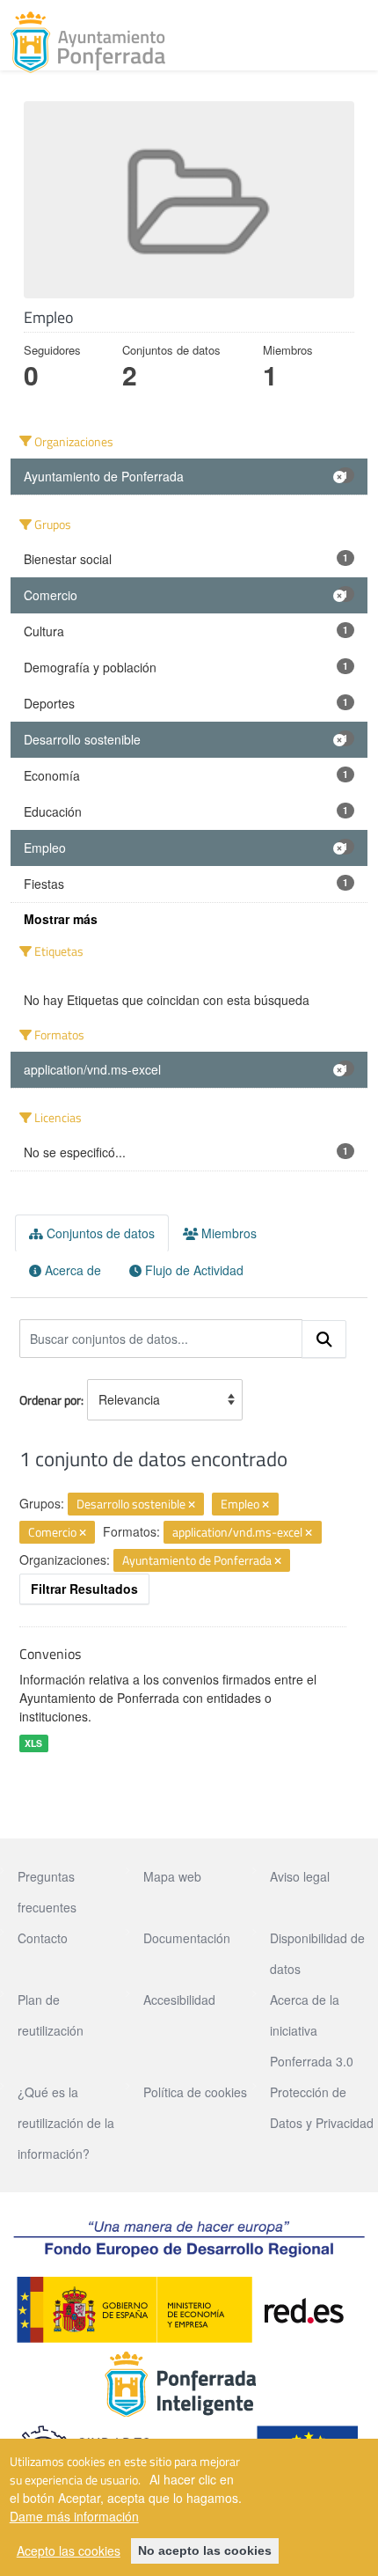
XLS (33, 1743)
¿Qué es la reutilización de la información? (66, 2123)
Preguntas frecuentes (47, 1892)
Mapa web (172, 1876)
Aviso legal (300, 1876)
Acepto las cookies (69, 2550)
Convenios (50, 1654)
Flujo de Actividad (193, 1270)
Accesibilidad (179, 2000)
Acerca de (71, 1270)
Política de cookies (195, 2092)
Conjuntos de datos (99, 1233)
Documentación (187, 1938)
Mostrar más (61, 919)
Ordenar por (50, 1400)
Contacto (43, 1938)
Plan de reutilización (51, 2015)
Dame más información (74, 2516)
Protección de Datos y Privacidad (322, 2107)
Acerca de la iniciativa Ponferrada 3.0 (312, 2030)
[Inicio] (88, 42)
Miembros (227, 1233)
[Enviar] (324, 1339)
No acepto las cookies (205, 2550)
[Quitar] (192, 1505)
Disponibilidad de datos (317, 1953)
